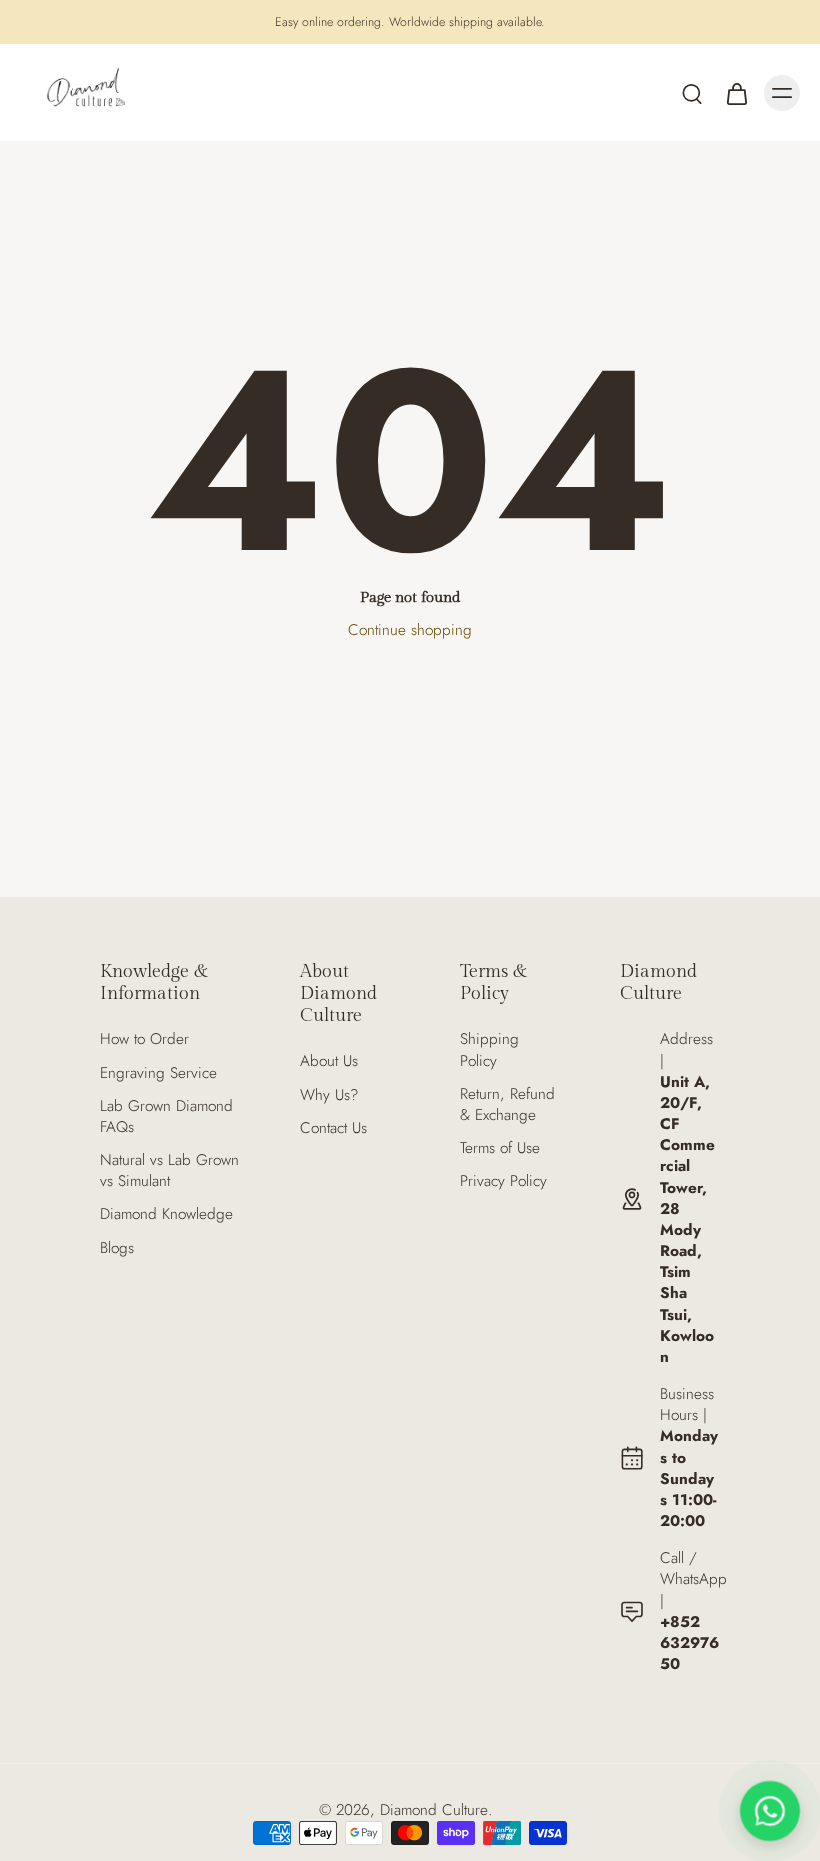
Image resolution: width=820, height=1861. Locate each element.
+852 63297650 (689, 1643)
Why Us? (329, 1095)
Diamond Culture (434, 1810)
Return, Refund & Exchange (507, 1105)
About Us (329, 1061)
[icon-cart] (736, 93)
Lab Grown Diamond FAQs (166, 1117)
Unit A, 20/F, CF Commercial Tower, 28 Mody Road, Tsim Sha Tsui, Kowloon (687, 1219)
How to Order (144, 1039)
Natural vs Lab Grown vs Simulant (169, 1171)
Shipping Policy (489, 1050)
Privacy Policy (503, 1181)
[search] (692, 93)
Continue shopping (410, 630)
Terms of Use (500, 1148)
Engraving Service (158, 1073)
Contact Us (333, 1128)
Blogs (117, 1248)
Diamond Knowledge (166, 1214)
